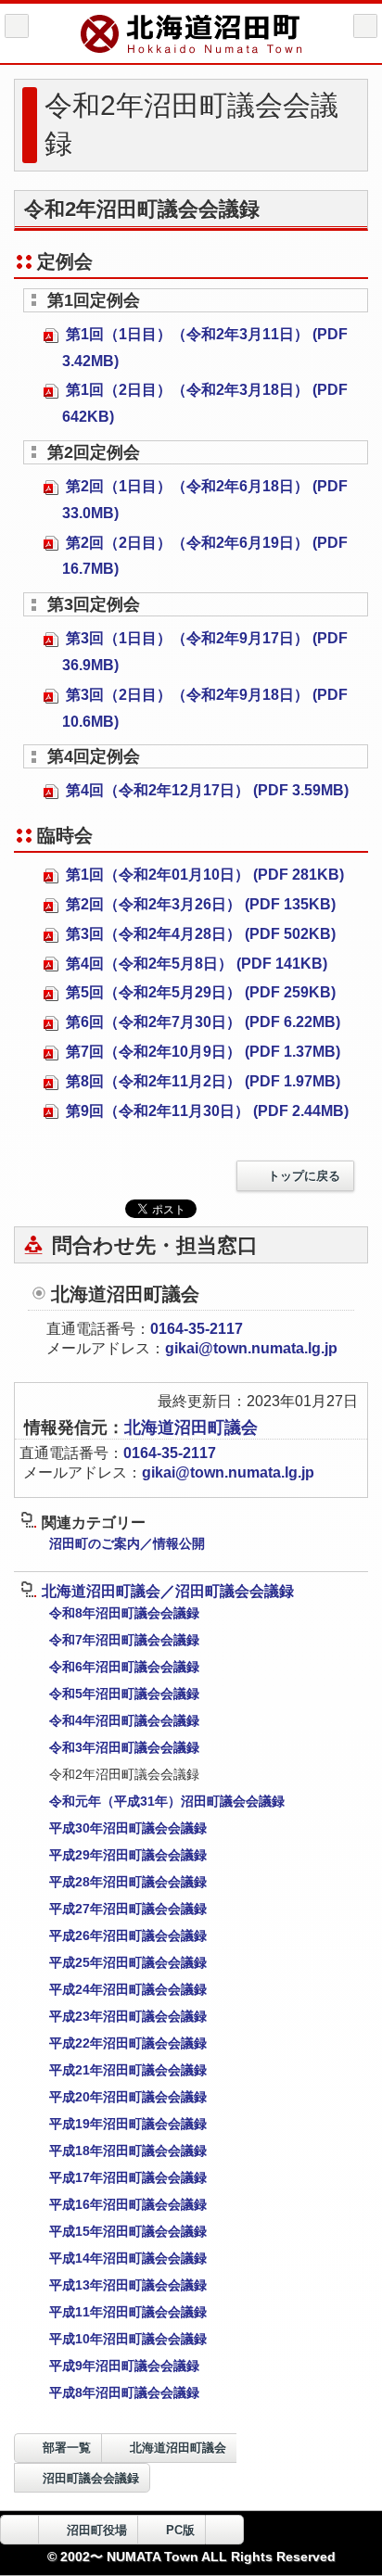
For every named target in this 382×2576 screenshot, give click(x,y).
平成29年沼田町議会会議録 (128, 1855)
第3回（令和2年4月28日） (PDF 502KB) (199, 934)
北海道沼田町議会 (191, 1428)
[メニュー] (365, 26)
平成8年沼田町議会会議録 (124, 2392)
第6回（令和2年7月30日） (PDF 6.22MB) (201, 1022)
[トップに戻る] (224, 2530)
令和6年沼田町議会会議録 (124, 1667)
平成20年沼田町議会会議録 (128, 2097)
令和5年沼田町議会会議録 (124, 1694)
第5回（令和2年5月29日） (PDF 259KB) (199, 992)
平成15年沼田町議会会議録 (128, 2231)
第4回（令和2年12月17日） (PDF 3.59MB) (205, 790)
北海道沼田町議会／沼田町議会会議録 (168, 1591)
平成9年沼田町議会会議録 (124, 2366)
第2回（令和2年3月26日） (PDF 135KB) (199, 904)
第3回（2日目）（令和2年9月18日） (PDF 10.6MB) (205, 708)
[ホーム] (17, 26)
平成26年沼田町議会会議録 (128, 1935)
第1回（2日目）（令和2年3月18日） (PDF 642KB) (205, 403)
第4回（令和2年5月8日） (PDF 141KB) (195, 964)
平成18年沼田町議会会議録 (128, 2151)
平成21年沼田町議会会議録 (128, 2070)
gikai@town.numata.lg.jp (251, 1348)
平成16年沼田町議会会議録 (128, 2204)
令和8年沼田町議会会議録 (124, 1613)
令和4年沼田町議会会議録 (124, 1720)
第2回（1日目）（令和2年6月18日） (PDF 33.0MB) (205, 500)
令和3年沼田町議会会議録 (124, 1747)
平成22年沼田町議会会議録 (128, 2043)
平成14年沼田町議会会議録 (128, 2258)
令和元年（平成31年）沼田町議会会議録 (167, 1801)
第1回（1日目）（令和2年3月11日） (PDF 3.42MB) (205, 348)
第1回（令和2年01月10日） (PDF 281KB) (203, 875)
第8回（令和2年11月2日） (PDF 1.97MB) (201, 1081)
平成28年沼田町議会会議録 (128, 1882)
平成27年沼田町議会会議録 (128, 1909)
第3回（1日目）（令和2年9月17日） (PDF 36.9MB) (205, 652)
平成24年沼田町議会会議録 (128, 1989)
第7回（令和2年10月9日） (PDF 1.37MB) (201, 1052)
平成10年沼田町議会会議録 (128, 2339)
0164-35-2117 (197, 1329)
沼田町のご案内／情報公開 (127, 1543)
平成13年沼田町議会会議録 (128, 2285)
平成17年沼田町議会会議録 (128, 2177)
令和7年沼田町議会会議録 (124, 1640)
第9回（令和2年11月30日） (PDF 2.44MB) (205, 1111)
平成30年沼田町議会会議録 (128, 1828)
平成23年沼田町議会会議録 (128, 2016)
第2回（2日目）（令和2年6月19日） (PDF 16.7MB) (205, 556)
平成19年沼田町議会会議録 (128, 2124)
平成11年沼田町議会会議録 (128, 2312)
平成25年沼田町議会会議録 (128, 1962)
